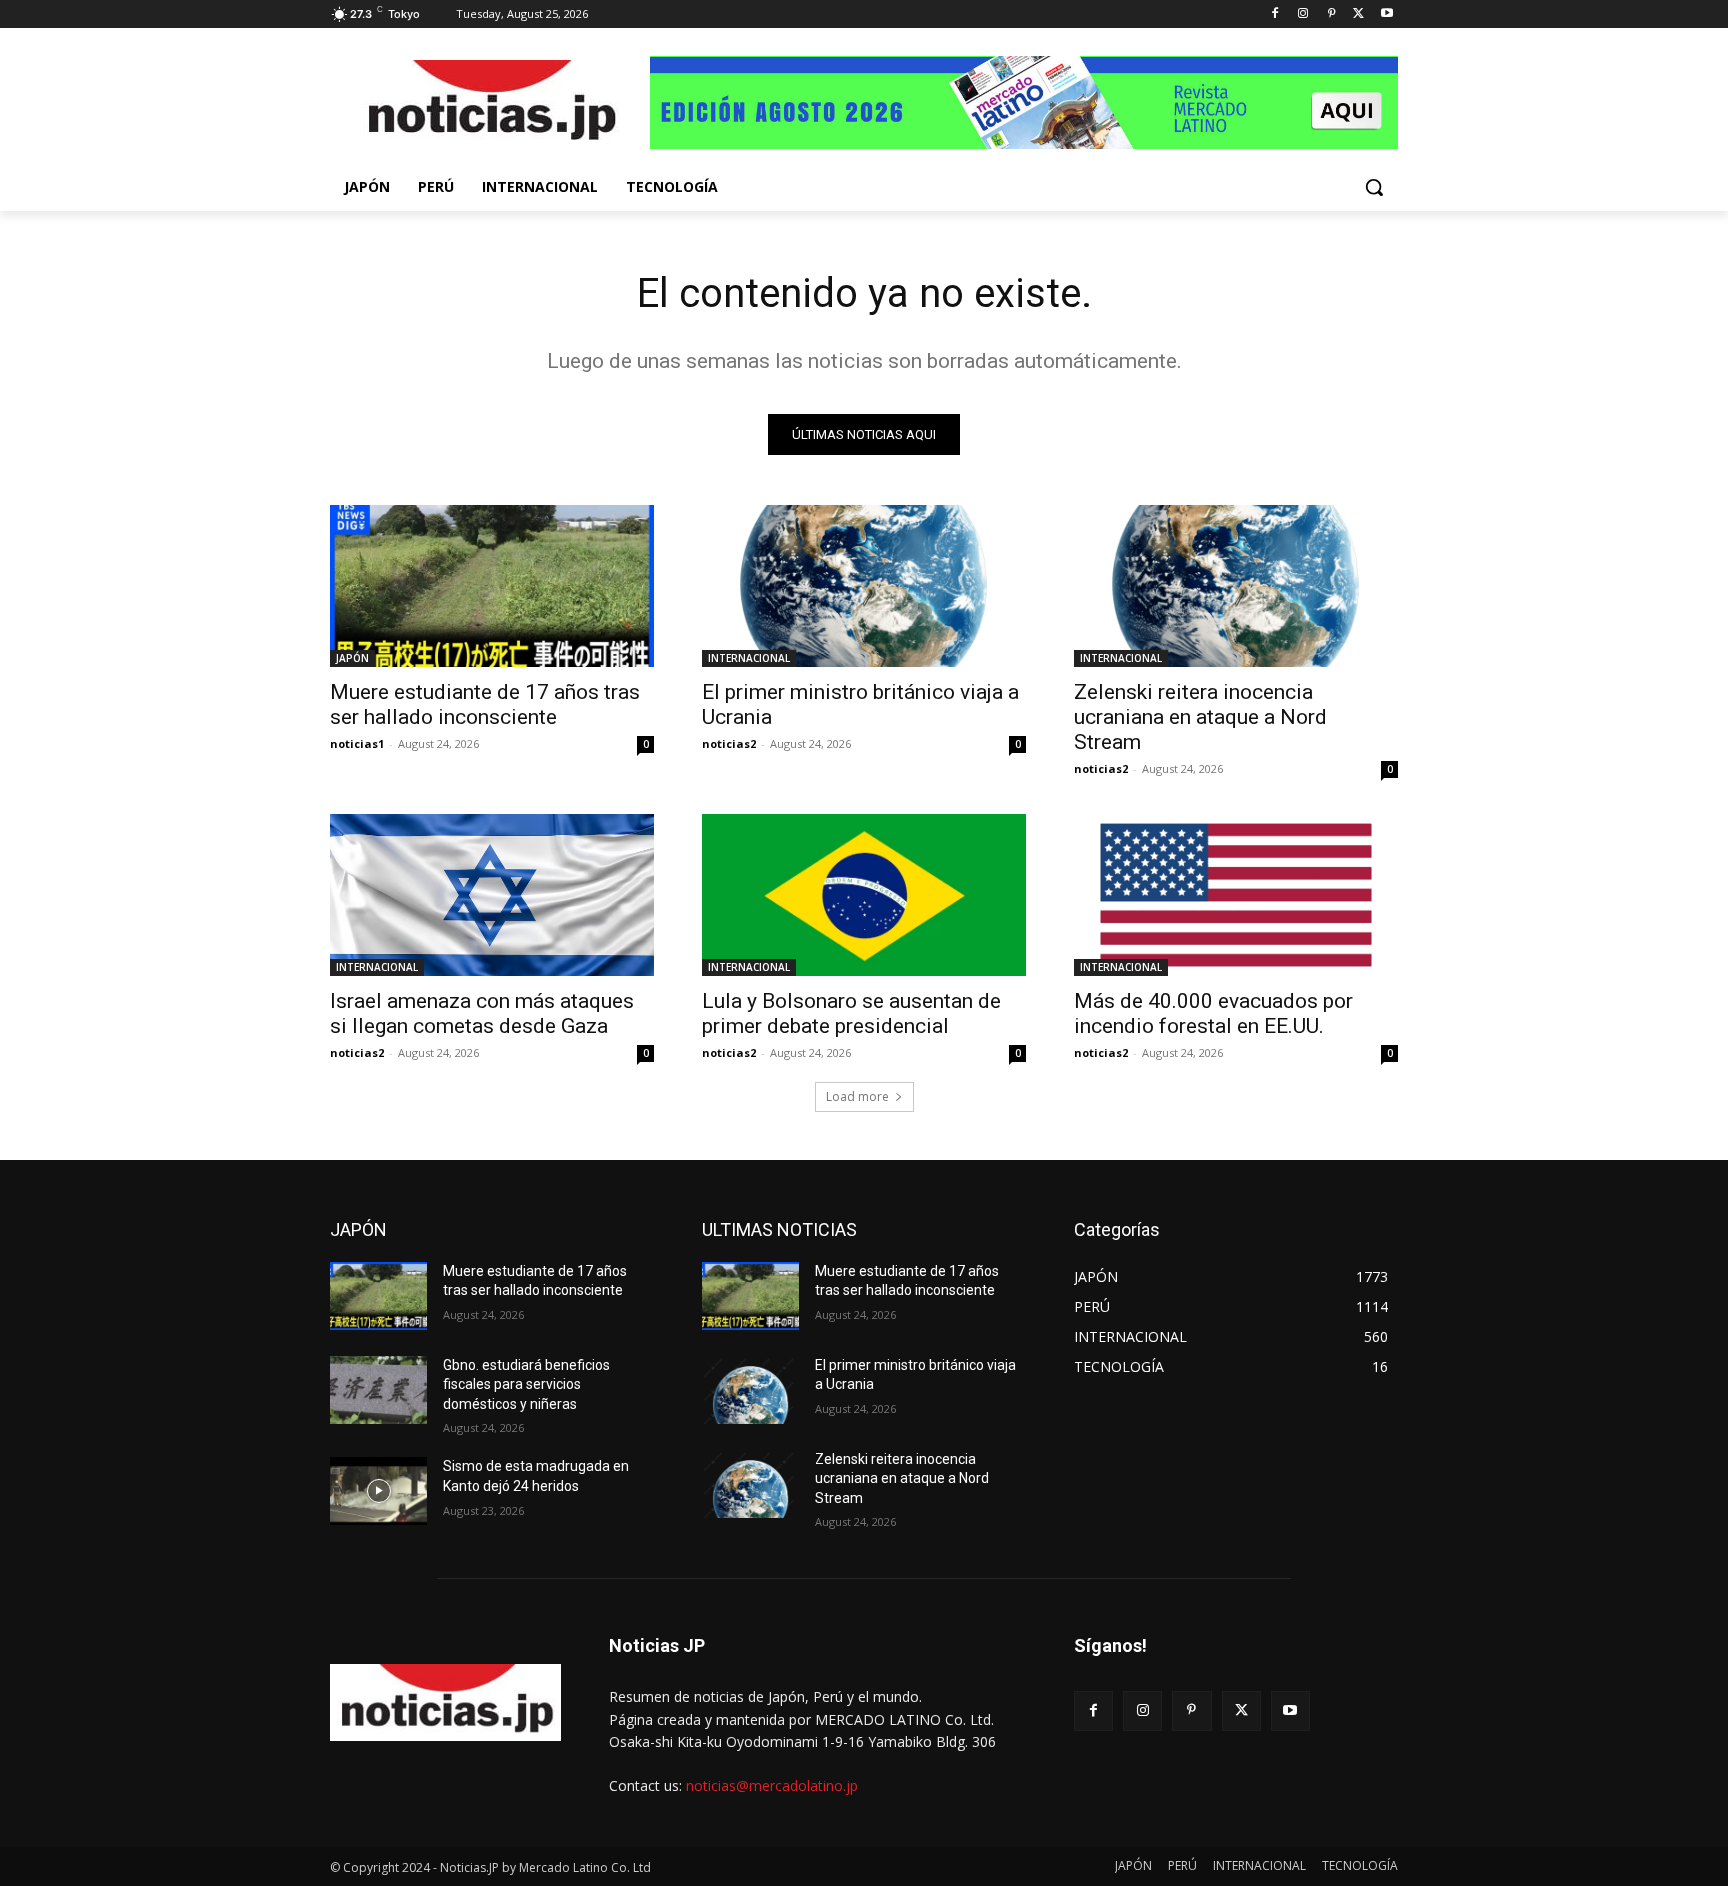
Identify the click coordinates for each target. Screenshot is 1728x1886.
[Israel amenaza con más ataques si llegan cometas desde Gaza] (492, 895)
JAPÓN (352, 658)
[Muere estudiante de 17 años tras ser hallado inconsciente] (492, 586)
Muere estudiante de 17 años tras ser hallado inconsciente (485, 704)
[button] (1374, 187)
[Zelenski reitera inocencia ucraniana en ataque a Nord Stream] (1236, 586)
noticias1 (357, 743)
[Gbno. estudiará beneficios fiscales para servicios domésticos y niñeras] (378, 1390)
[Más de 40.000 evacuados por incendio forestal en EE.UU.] (1236, 895)
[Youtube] (1386, 14)
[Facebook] (1275, 14)
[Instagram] (1303, 14)
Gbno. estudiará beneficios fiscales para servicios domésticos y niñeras (526, 1384)
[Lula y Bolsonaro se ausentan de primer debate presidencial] (864, 895)
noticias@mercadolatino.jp (772, 1785)
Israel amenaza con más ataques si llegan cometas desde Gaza (482, 1013)
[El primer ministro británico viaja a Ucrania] (864, 586)
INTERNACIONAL (749, 658)
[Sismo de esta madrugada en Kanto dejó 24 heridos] (378, 1491)
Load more (857, 1096)
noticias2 (729, 743)
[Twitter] (1358, 14)
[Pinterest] (1331, 14)
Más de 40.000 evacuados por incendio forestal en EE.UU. (1213, 1013)
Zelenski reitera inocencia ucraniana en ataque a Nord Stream (1200, 717)
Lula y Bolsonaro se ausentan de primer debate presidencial (851, 1013)
